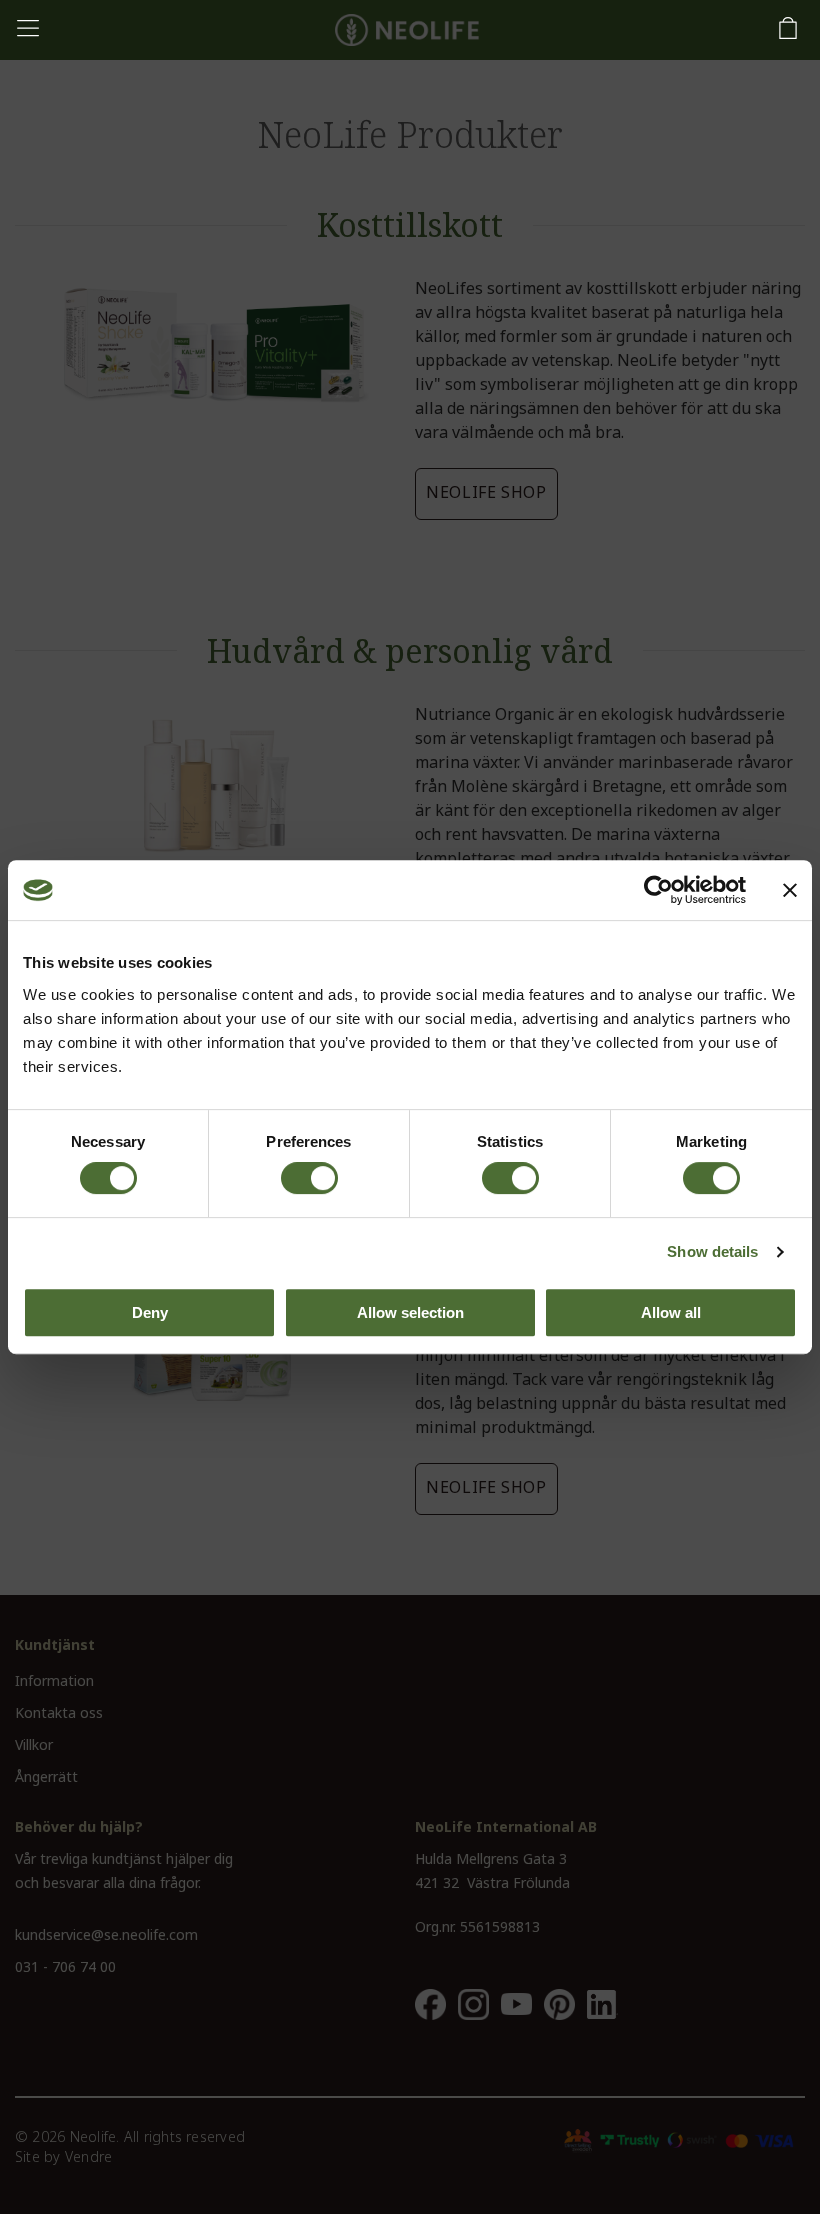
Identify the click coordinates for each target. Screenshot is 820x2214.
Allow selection (410, 1312)
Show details (712, 1251)
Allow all (671, 1312)
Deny (150, 1312)
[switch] (309, 1178)
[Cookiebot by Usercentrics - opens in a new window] (658, 890)
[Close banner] (790, 890)
